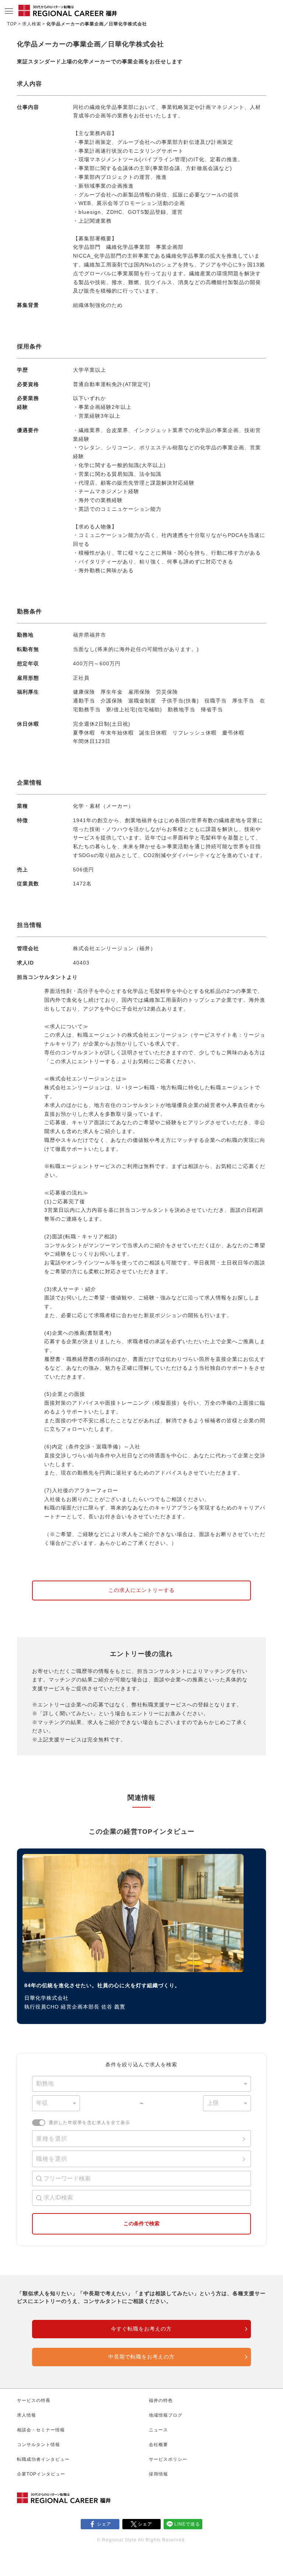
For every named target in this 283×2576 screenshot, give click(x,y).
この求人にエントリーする (141, 1590)
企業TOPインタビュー (41, 2474)
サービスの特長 (34, 2400)
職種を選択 (52, 2159)
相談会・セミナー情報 (41, 2430)
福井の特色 (161, 2400)
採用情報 (158, 2474)
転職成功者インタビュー (43, 2459)
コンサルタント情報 (39, 2445)
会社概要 (158, 2445)
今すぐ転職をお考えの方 (141, 2329)
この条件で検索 (141, 2223)
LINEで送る (187, 2524)
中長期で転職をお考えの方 (141, 2357)
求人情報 (27, 2415)
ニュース (158, 2430)
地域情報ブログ (166, 2415)
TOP (12, 24)
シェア (104, 2524)
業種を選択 (52, 2139)
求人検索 (32, 24)
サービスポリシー (168, 2459)
